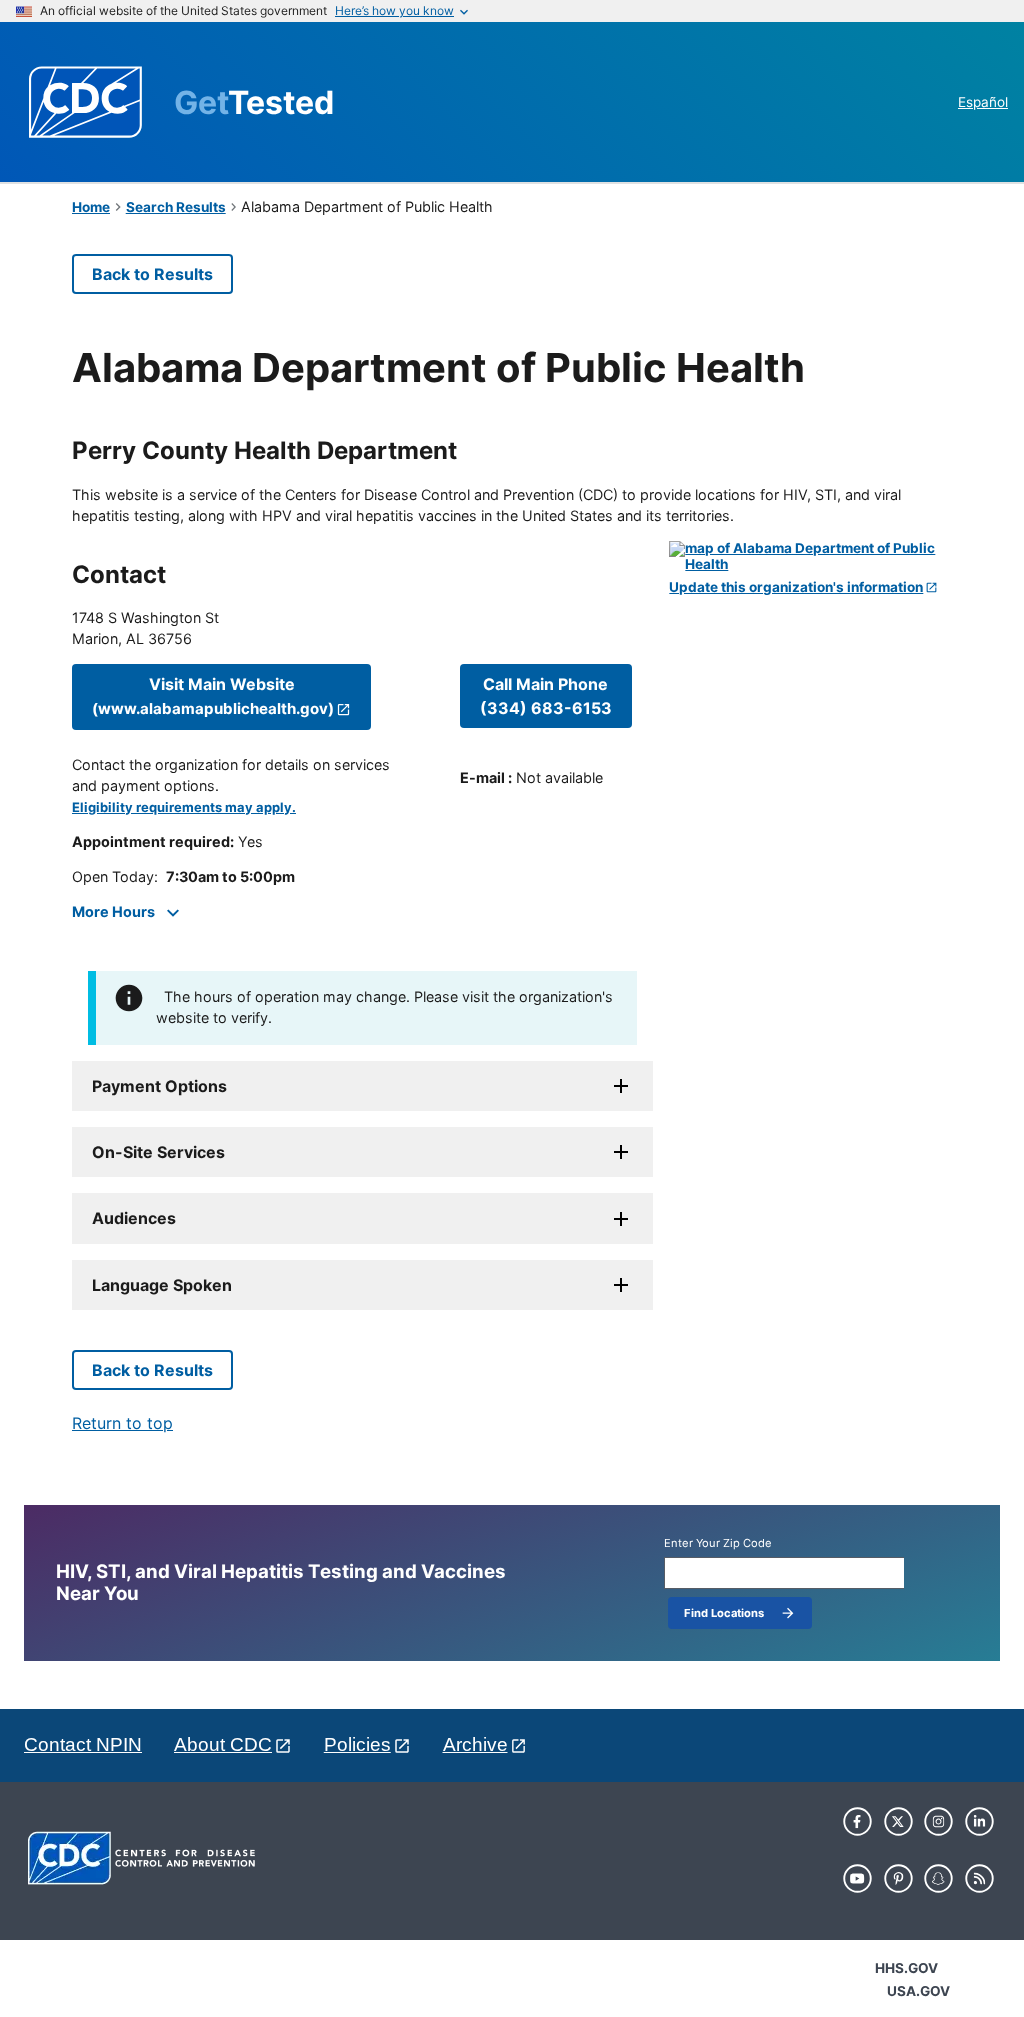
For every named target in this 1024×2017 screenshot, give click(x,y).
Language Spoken (162, 1285)
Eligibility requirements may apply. (184, 807)
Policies (357, 1744)
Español (983, 102)
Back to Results (152, 274)
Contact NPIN (83, 1744)
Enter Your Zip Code (718, 1543)
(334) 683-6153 (546, 696)
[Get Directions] (810, 556)
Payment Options (159, 1086)
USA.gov (918, 1991)
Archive (475, 1744)
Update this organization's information (796, 587)
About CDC (223, 1744)
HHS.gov (906, 1968)
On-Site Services (158, 1152)
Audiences (134, 1218)
